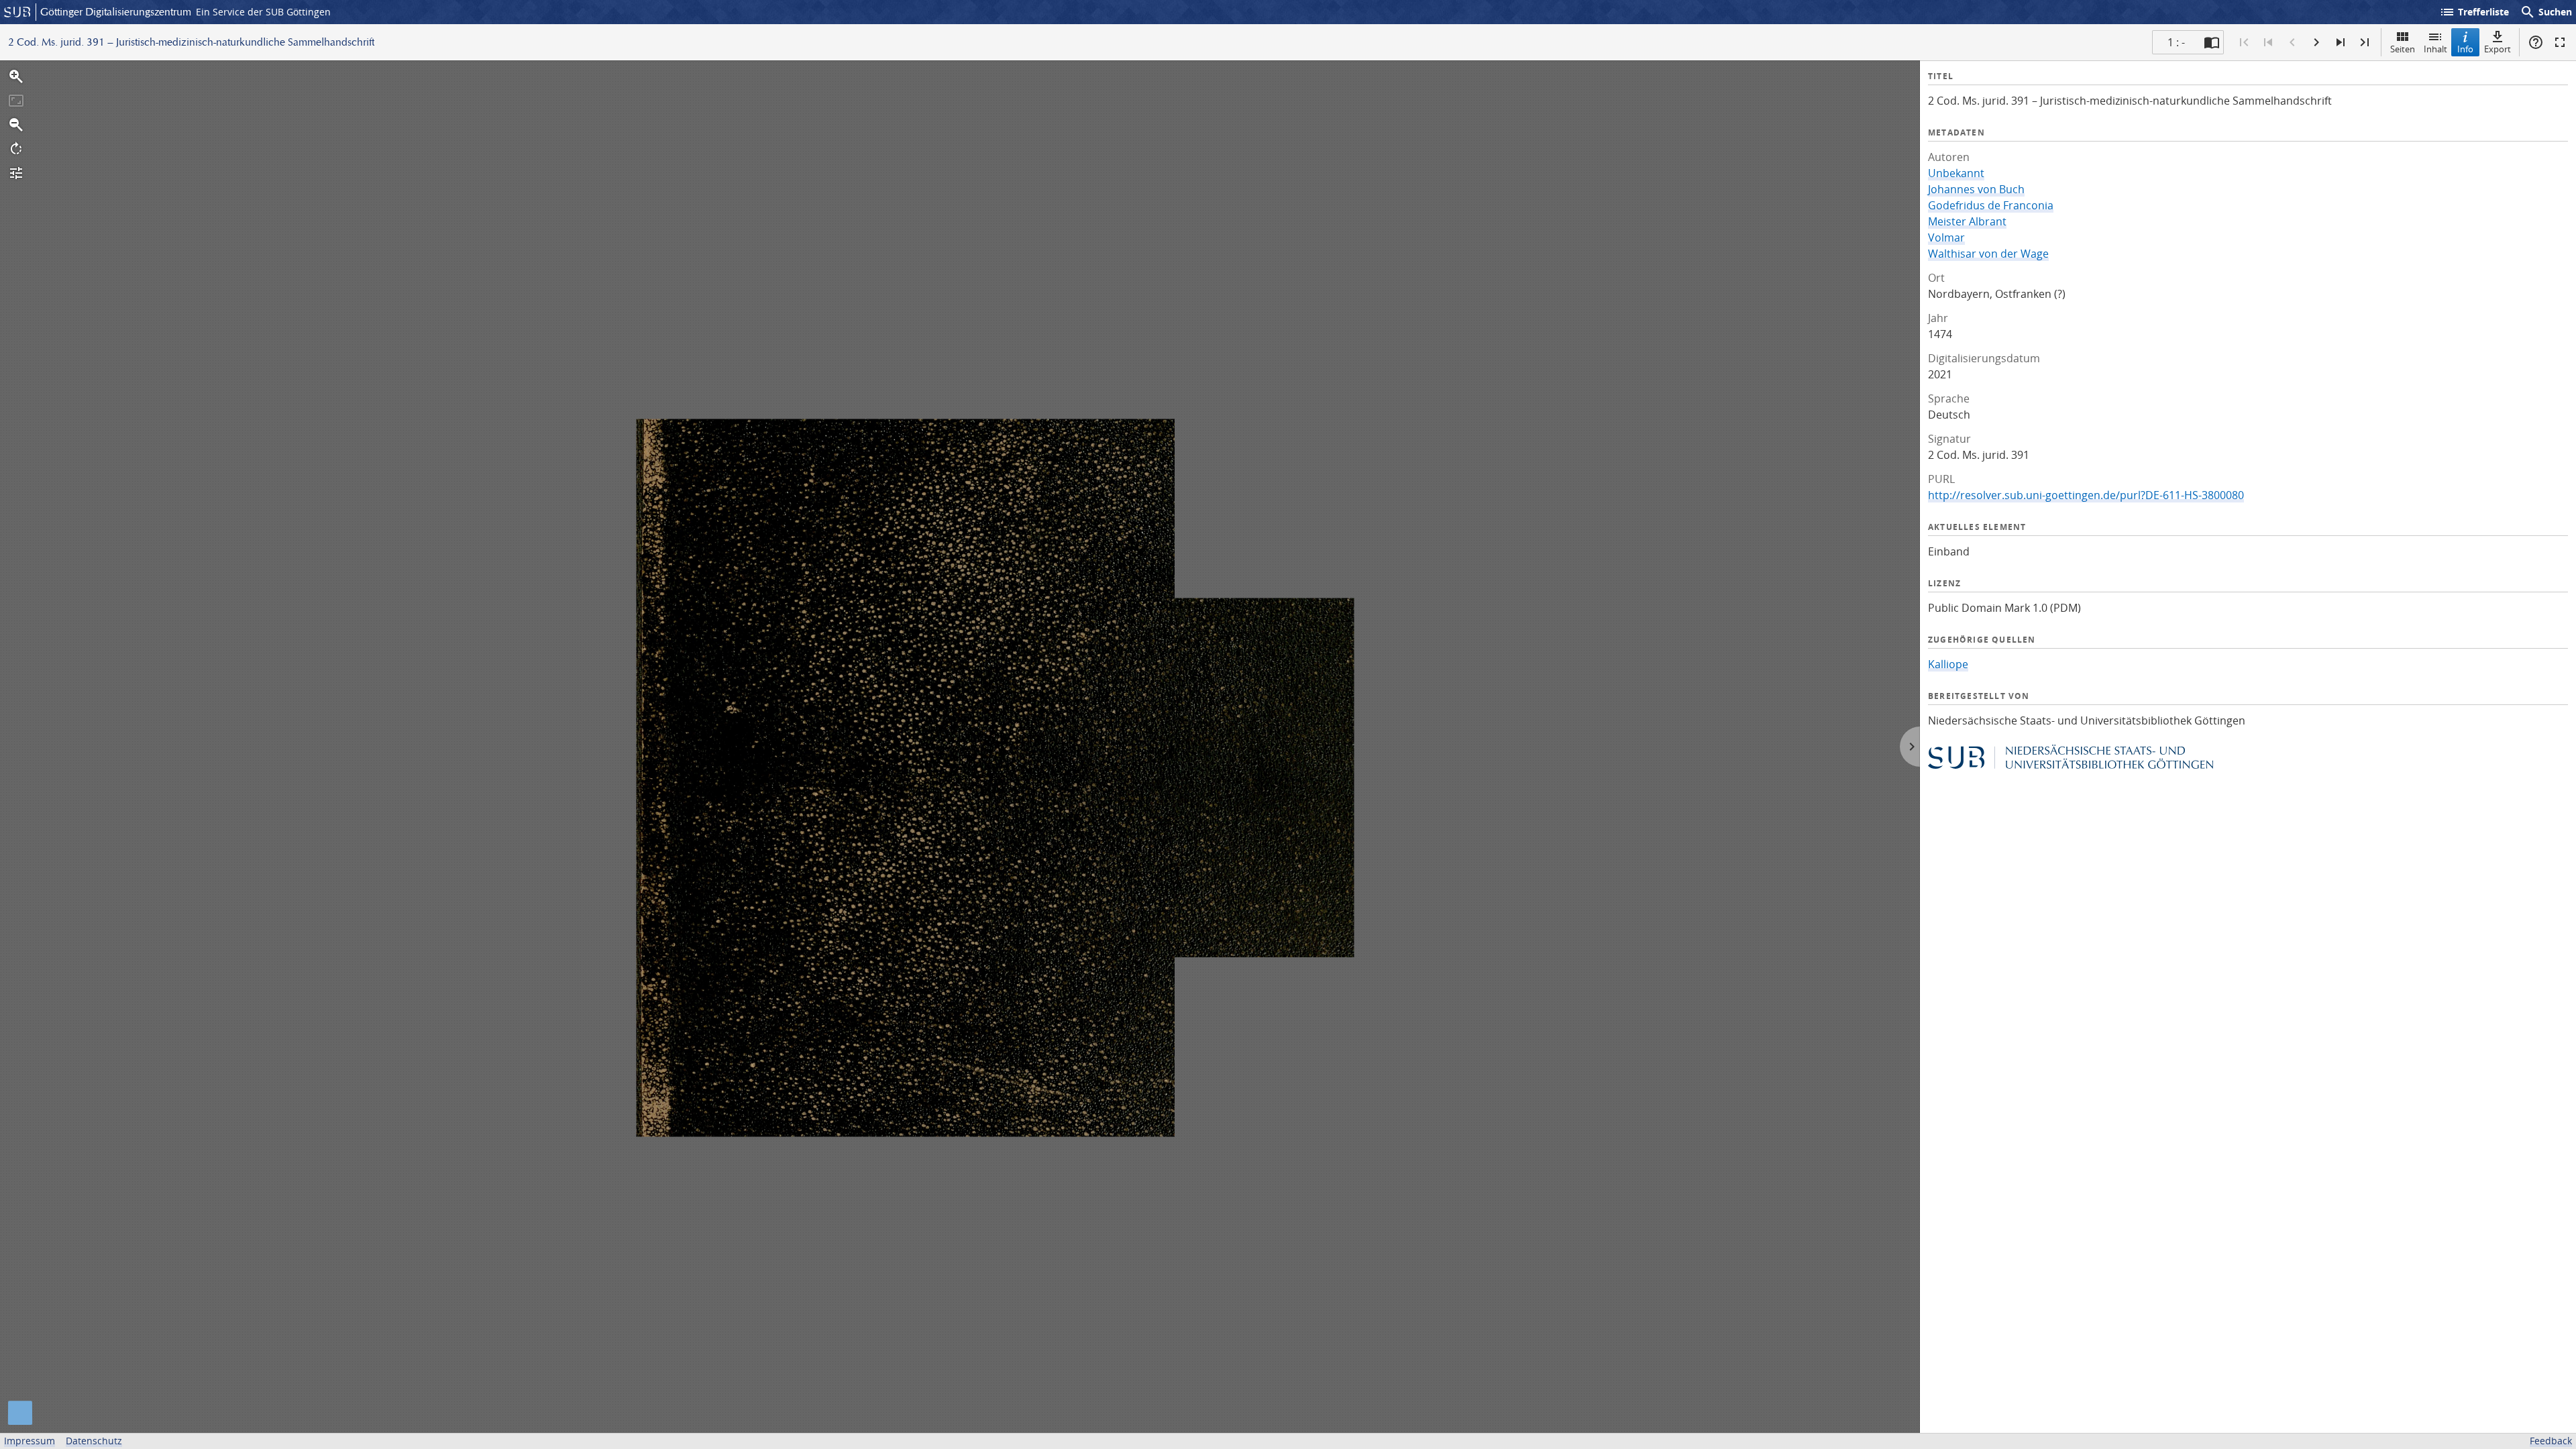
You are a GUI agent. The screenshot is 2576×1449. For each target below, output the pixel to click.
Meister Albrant (1967, 221)
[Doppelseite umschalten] (2212, 42)
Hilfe (2536, 42)
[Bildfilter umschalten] (16, 173)
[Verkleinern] (16, 125)
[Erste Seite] (2244, 42)
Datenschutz (94, 1441)
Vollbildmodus (2560, 42)
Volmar (1946, 237)
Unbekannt (1956, 173)
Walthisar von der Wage (1988, 254)
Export (2498, 49)
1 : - (2176, 42)
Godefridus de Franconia (1991, 205)
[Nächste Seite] (2316, 42)
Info (2465, 49)
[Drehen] (16, 149)
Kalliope (1948, 664)
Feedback (2551, 1441)
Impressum (30, 1441)
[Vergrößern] (16, 76)
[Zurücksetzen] (16, 101)
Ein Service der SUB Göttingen (263, 12)
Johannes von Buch (1976, 189)
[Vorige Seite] (2292, 42)
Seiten (2403, 49)
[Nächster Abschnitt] (2341, 42)
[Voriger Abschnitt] (2268, 42)
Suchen (2546, 12)
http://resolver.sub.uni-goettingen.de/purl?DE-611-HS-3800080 (2086, 495)
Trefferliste (2474, 12)
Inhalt (2435, 49)
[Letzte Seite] (2365, 42)
